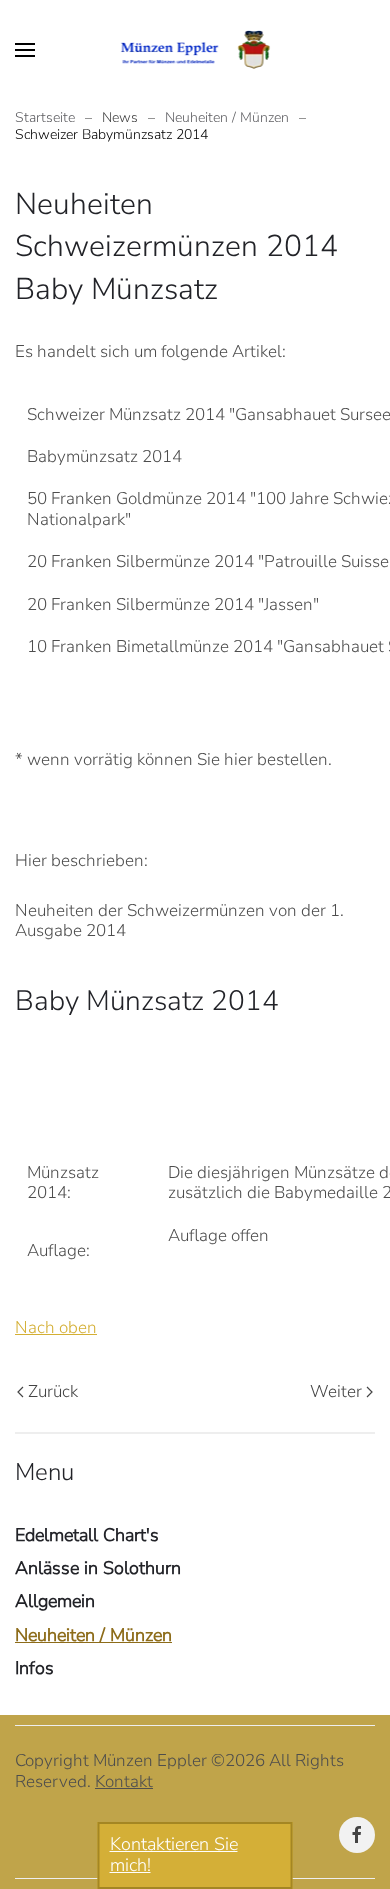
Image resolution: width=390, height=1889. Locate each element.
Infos (34, 1668)
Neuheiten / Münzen (93, 1635)
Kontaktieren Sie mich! (174, 1855)
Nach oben (56, 1327)
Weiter (336, 1391)
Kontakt (124, 1781)
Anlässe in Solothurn (98, 1568)
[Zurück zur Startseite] (195, 50)
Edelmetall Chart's (87, 1535)
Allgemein (55, 1601)
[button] (25, 50)
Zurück (53, 1391)
